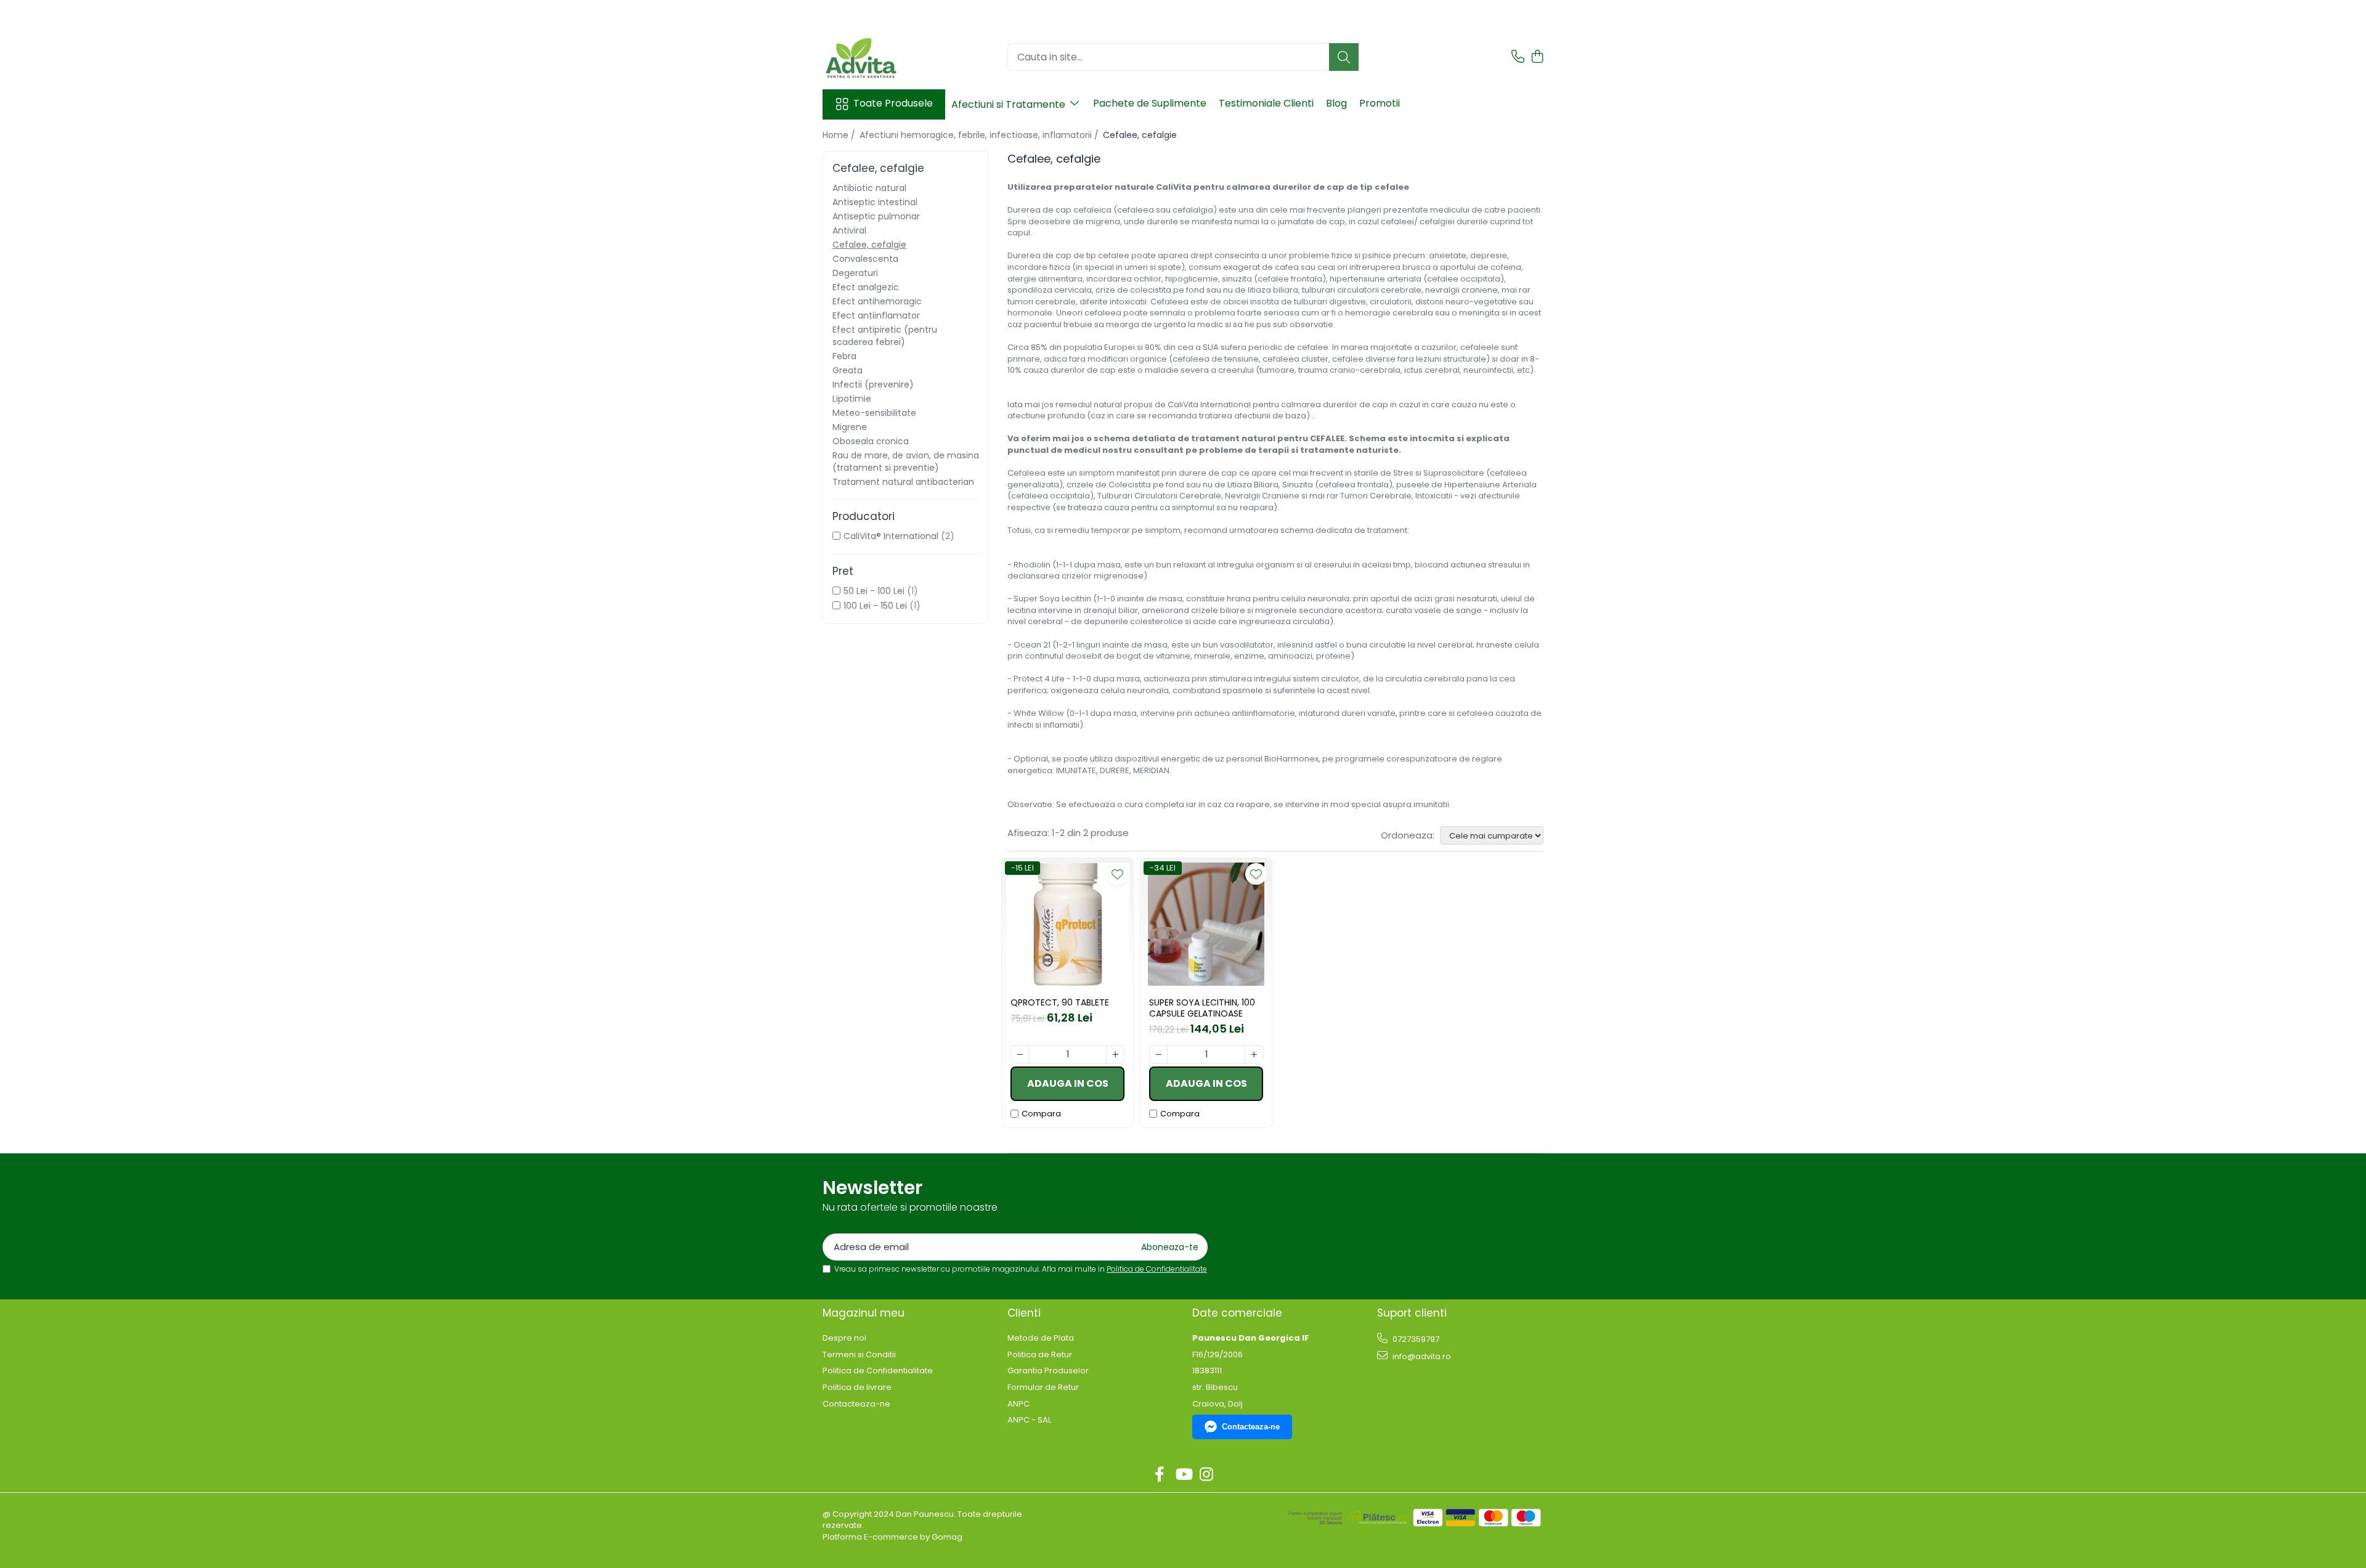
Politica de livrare (857, 1387)
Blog (1336, 103)
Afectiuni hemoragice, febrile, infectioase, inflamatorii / (980, 135)
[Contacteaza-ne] (1518, 57)
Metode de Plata (1041, 1338)
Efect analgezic (866, 287)
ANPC (1018, 1404)
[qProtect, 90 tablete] (1067, 924)
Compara (1041, 1114)
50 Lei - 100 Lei (874, 591)
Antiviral (849, 230)
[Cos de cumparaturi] (1537, 57)
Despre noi (844, 1338)
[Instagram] (1207, 1475)
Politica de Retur (1040, 1355)
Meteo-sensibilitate (874, 413)
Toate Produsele (893, 104)
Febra (844, 356)
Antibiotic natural (869, 188)
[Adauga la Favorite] (1117, 874)
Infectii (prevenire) (873, 384)
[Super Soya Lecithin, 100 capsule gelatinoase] (1206, 924)
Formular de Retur (1043, 1387)
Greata (848, 370)
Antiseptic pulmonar (876, 216)
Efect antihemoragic (877, 301)
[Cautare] (1344, 57)
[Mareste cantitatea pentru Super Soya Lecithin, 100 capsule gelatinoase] (1254, 1054)
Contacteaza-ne (856, 1404)
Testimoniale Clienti (1266, 103)
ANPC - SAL (1029, 1420)
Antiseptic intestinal (875, 202)
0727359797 (1415, 1339)
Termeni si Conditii (859, 1355)
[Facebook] (1160, 1475)
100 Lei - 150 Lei (875, 606)
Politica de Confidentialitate (1157, 1269)
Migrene (850, 427)
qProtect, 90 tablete (1060, 1002)
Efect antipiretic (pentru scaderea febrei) (885, 336)
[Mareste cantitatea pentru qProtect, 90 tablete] (1115, 1054)
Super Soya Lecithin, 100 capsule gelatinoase (1202, 1008)
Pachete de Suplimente (1150, 103)
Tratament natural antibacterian (903, 482)
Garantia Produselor (1048, 1371)
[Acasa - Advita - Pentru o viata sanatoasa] (884, 57)
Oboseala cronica (871, 441)
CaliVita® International (891, 536)
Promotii (1380, 103)
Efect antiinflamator (876, 315)
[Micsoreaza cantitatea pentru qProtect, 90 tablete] (1020, 1054)
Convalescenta (865, 259)
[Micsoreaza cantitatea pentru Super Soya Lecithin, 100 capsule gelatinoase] (1158, 1054)
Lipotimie (852, 399)
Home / (840, 135)
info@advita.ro (1421, 1356)
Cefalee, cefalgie (869, 245)
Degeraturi (855, 273)
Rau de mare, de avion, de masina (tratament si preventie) (906, 461)
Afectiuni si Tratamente (1010, 104)
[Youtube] (1183, 1475)
